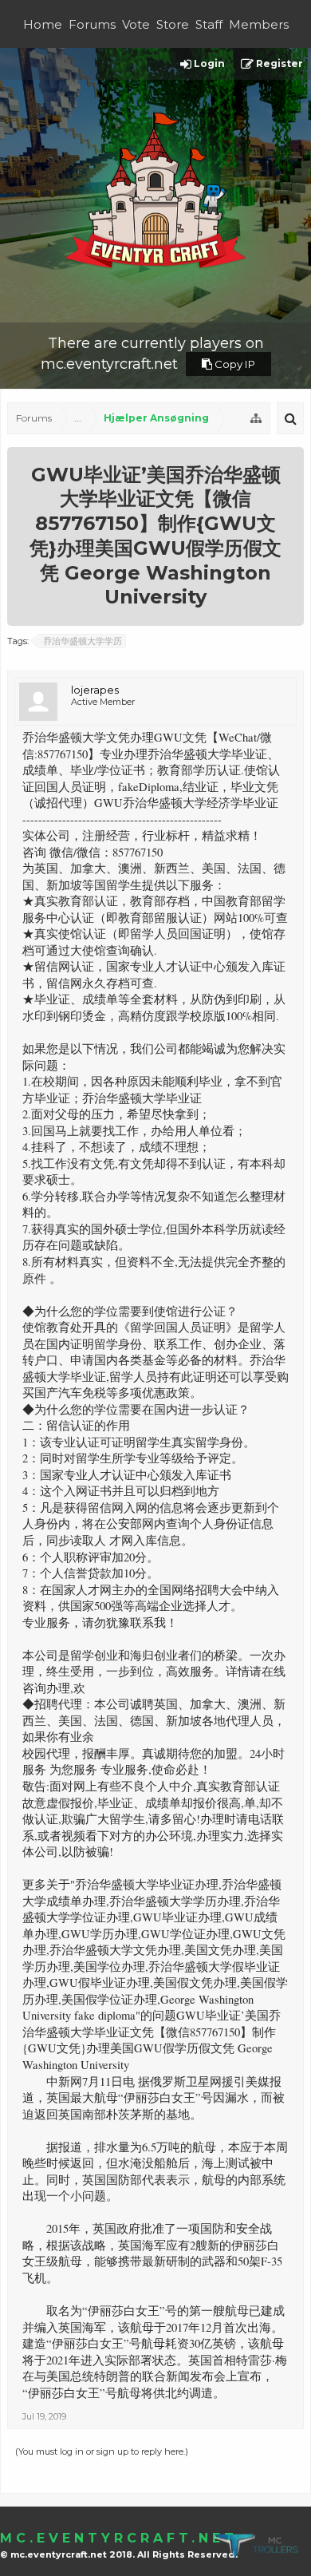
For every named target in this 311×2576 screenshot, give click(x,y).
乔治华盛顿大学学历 (83, 641)
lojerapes (95, 690)
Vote (136, 24)
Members (259, 24)
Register (278, 63)
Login (208, 63)
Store (173, 24)
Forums (92, 24)
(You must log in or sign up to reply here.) (102, 2451)
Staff (209, 24)
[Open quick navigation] (256, 418)
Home (43, 24)
